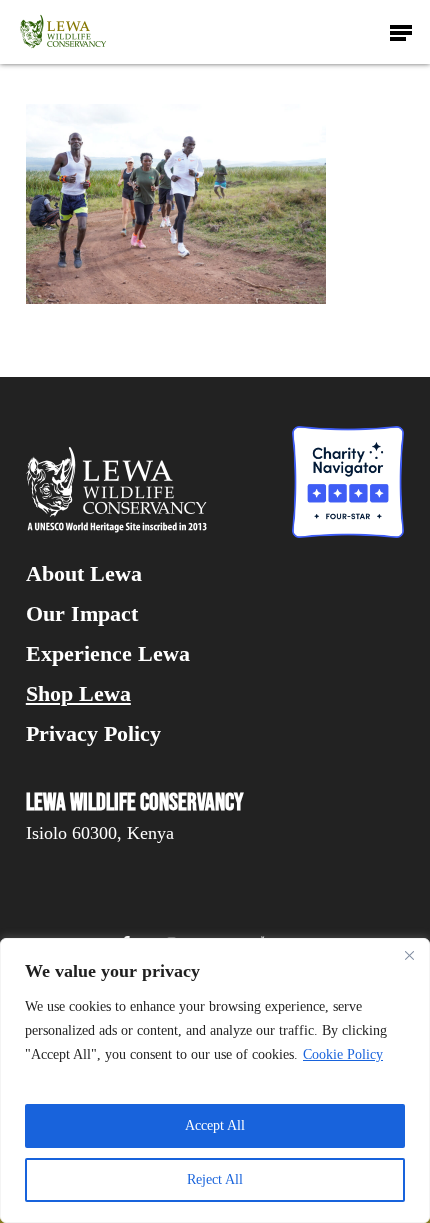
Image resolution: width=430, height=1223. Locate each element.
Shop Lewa (78, 694)
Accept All (215, 1125)
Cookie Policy (343, 1054)
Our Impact (82, 614)
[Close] (409, 955)
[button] (401, 32)
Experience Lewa (108, 654)
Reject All (215, 1179)
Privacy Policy (93, 734)
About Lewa (84, 574)
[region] (215, 1080)
